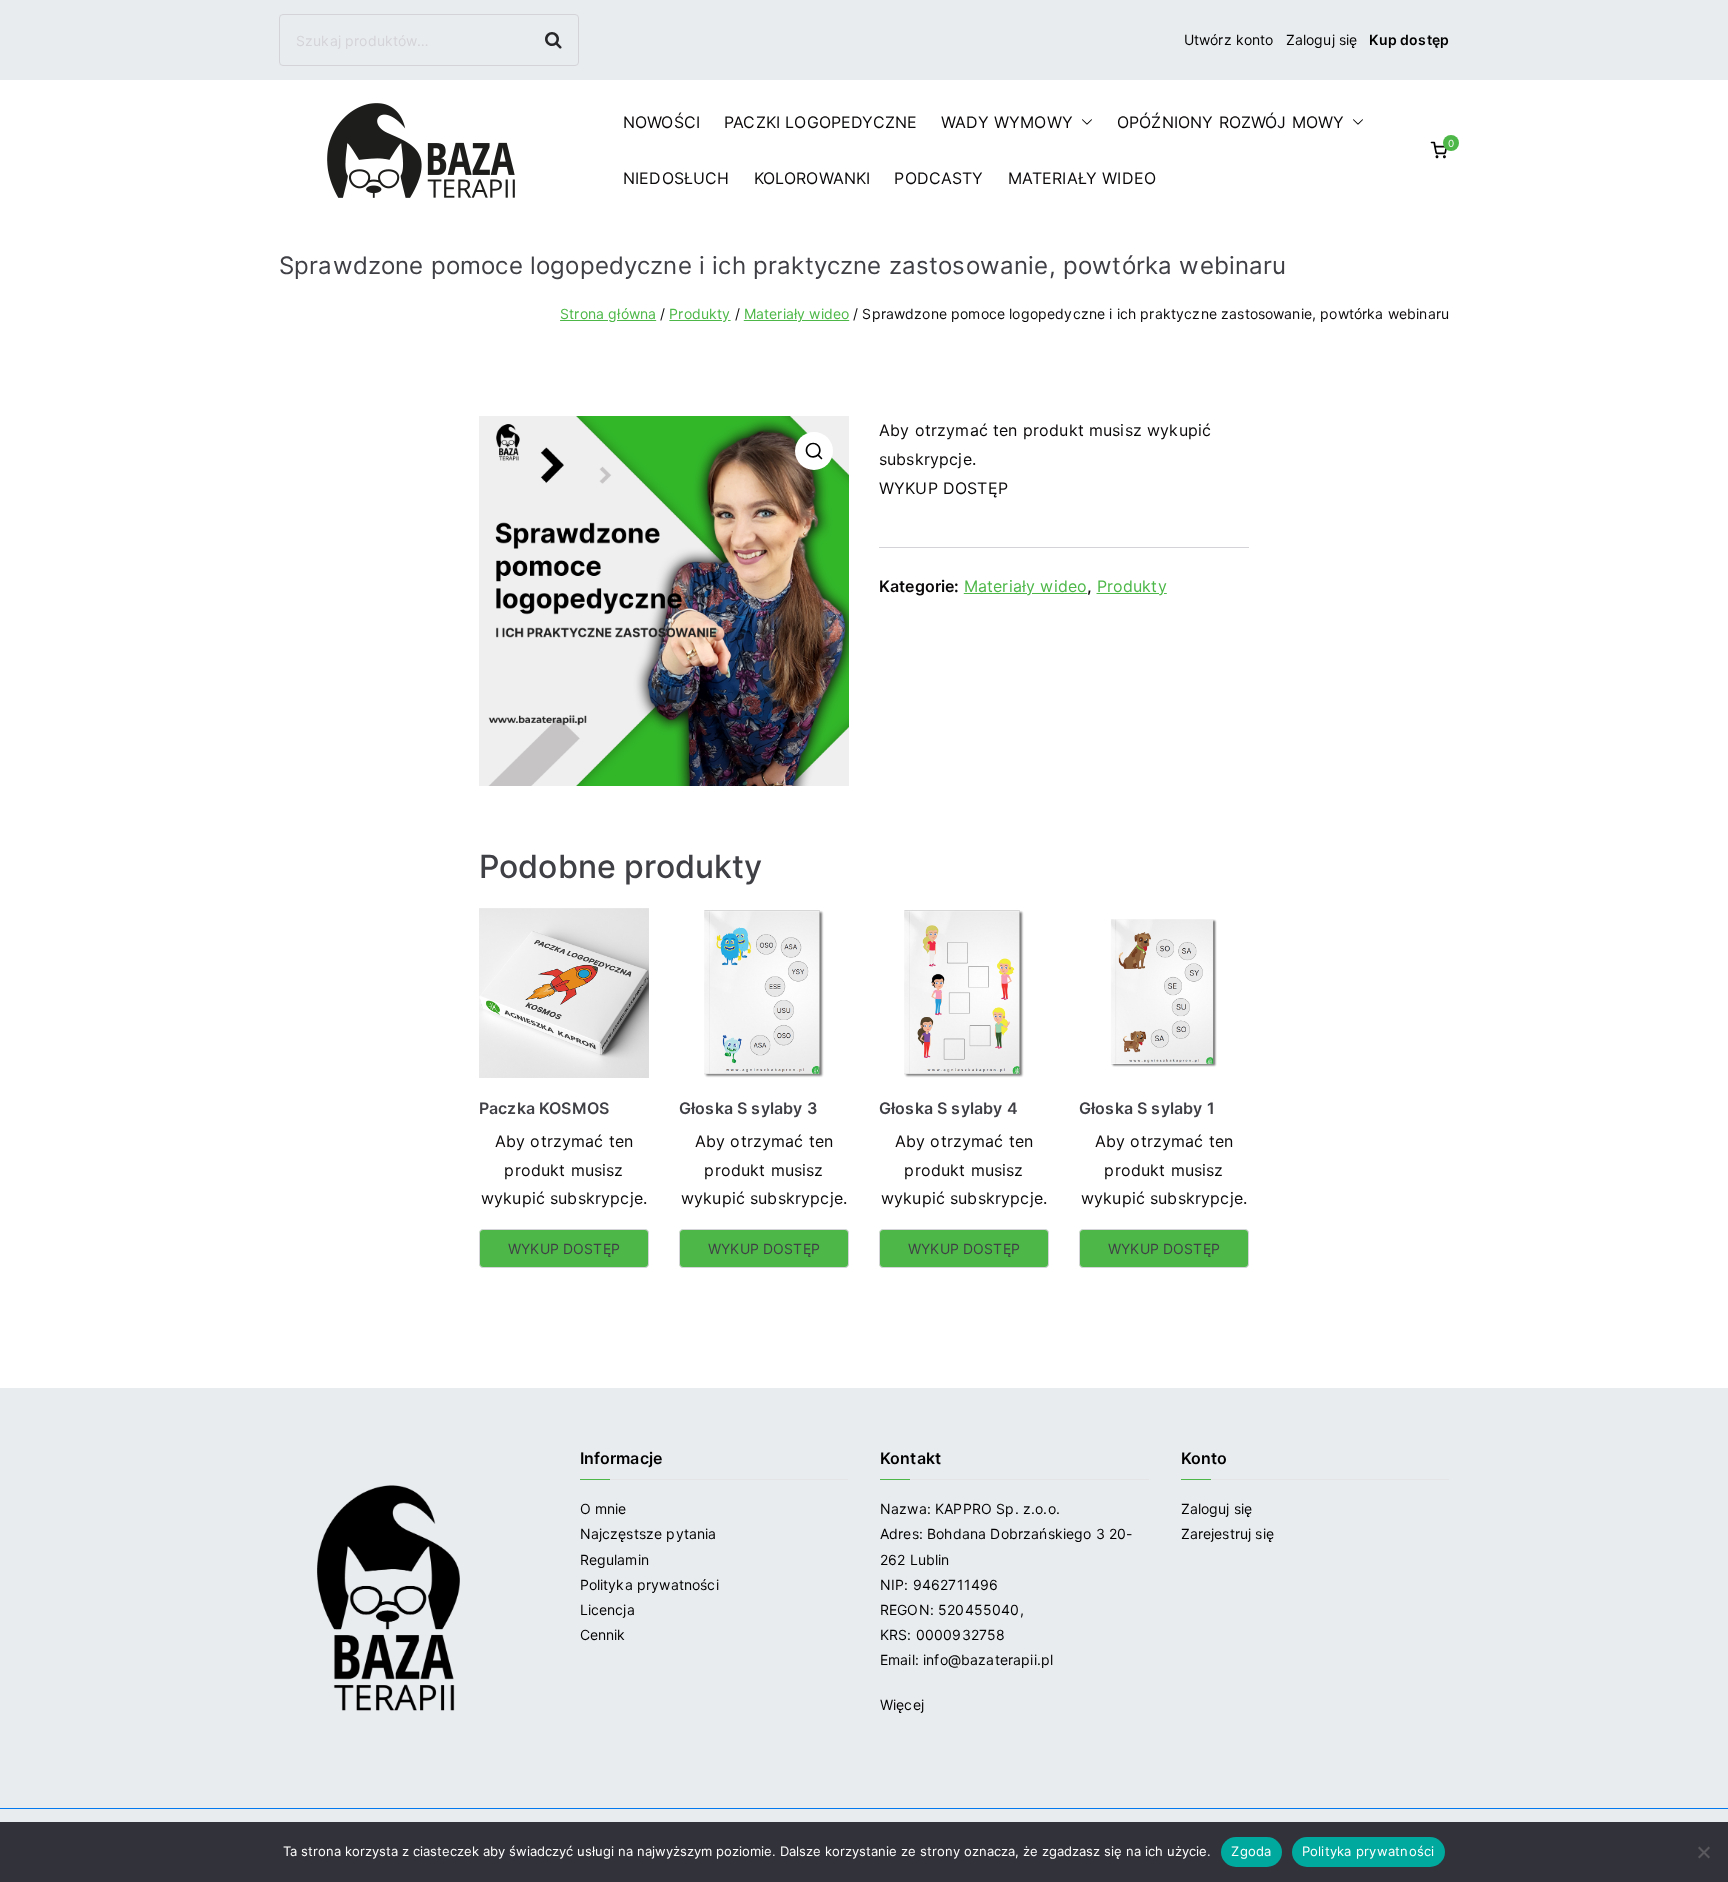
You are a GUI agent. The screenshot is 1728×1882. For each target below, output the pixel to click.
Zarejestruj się (1230, 1533)
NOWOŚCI (661, 122)
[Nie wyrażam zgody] (1703, 1852)
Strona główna (608, 313)
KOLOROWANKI (812, 178)
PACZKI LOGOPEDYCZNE (820, 122)
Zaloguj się (1322, 39)
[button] (1083, 122)
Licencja (607, 1609)
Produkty (699, 313)
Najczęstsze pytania (648, 1533)
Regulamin (614, 1559)
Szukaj (555, 39)
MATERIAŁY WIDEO (1082, 178)
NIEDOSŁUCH (676, 178)
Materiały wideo (796, 313)
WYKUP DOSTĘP (943, 488)
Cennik (603, 1634)
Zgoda (1251, 1851)
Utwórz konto (1229, 39)
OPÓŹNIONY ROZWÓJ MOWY (1230, 122)
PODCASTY (938, 178)
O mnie (603, 1508)
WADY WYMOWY (1007, 122)
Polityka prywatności (649, 1584)
